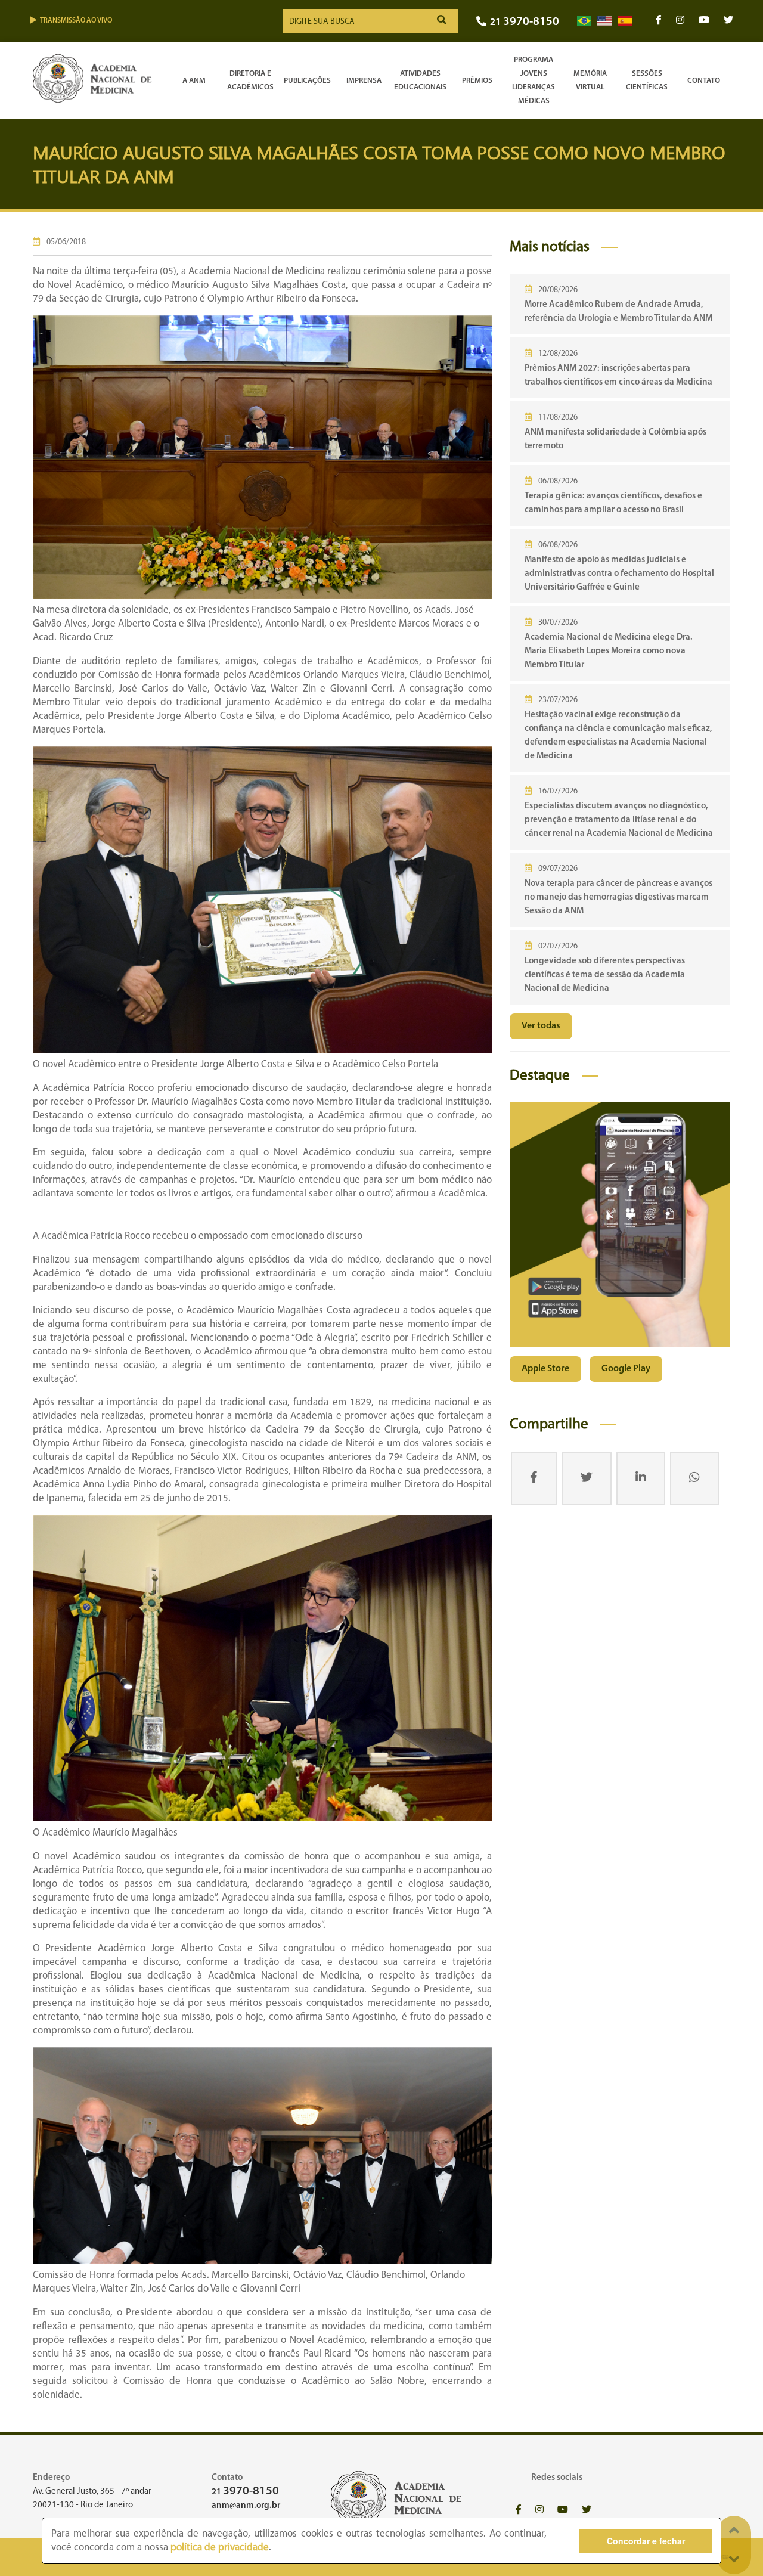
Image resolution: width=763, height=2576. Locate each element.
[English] (604, 21)
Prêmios (477, 81)
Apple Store (545, 1369)
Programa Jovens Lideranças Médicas (534, 80)
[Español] (625, 21)
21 (525, 22)
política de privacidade (220, 2548)
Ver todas (541, 1026)
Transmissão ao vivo (76, 21)
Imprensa (364, 81)
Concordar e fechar (646, 2541)
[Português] (584, 21)
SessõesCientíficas (647, 80)
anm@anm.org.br (246, 2506)
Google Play (626, 1369)
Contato (704, 81)
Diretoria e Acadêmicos (250, 80)
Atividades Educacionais (420, 80)
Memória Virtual (590, 80)
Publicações (307, 81)
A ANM (194, 81)
